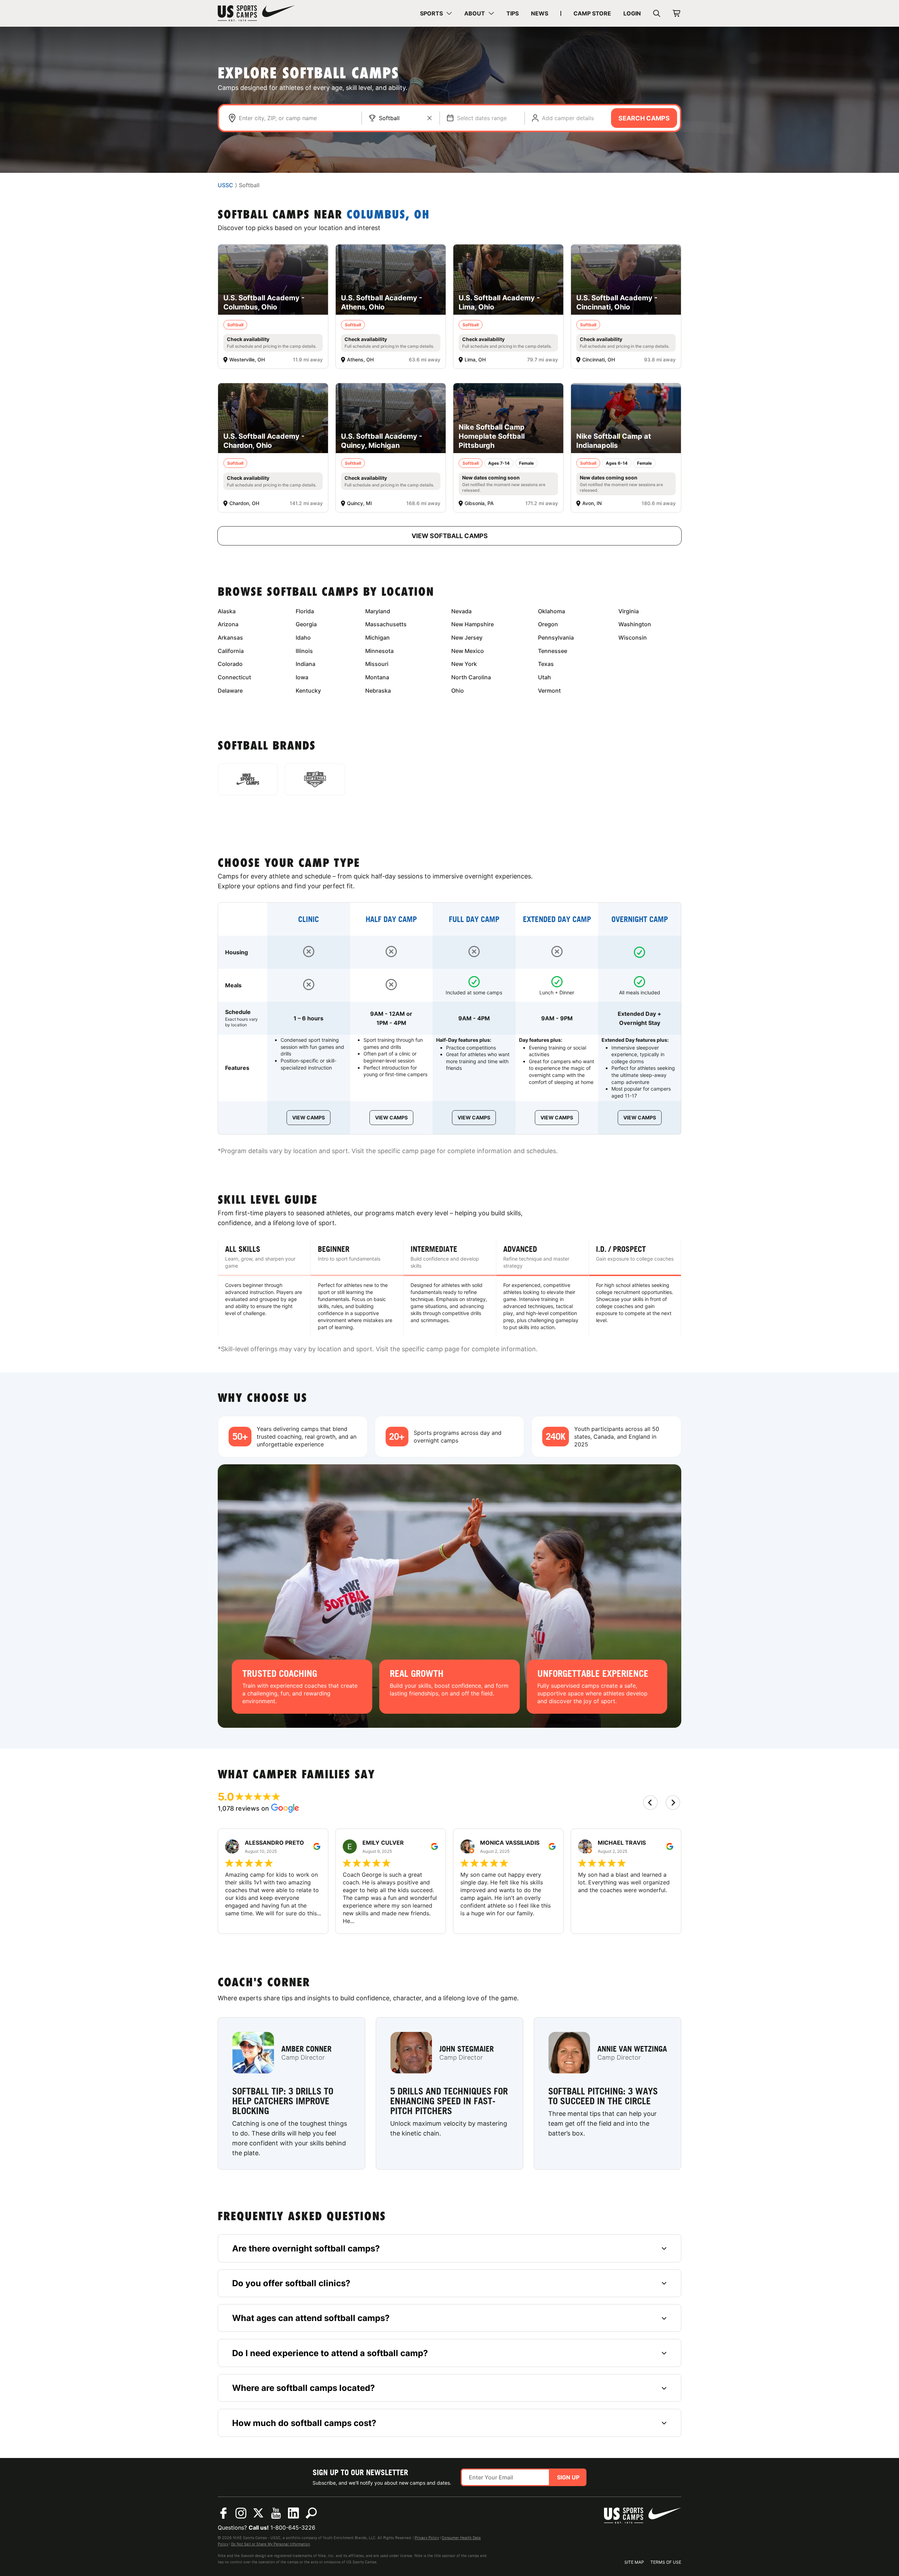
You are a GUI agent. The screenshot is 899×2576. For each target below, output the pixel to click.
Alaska (227, 611)
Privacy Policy (427, 2538)
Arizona (228, 624)
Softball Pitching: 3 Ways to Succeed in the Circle (603, 2096)
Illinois (304, 651)
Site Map (634, 2562)
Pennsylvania (556, 638)
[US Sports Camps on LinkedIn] (294, 2513)
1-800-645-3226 (293, 2528)
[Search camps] (311, 2513)
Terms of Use (666, 2562)
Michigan (378, 638)
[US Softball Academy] (315, 779)
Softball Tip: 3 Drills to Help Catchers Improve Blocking (283, 2101)
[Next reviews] (673, 1803)
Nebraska (378, 691)
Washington (635, 624)
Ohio (458, 691)
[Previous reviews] (650, 1803)
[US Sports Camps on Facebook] (223, 2513)
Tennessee (553, 651)
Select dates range (482, 118)
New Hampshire (473, 624)
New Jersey (467, 638)
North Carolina (471, 677)
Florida (305, 611)
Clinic (309, 919)
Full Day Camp (474, 919)
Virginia (629, 611)
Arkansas (230, 638)
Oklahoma (552, 611)
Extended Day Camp (557, 919)
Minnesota (379, 651)
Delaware (230, 691)
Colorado (230, 664)
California (231, 651)
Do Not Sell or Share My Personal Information (271, 2544)
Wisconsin (633, 638)
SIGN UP (568, 2477)
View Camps (309, 1117)
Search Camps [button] (644, 118)
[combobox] (297, 118)
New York (464, 664)
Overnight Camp (640, 919)
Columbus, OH (388, 215)
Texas (546, 664)
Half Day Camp (391, 919)
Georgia (306, 624)
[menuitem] (436, 13)
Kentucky (308, 691)
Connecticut (234, 677)
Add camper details (568, 118)
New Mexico (468, 651)
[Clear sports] (429, 118)
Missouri (377, 664)
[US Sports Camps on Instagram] (241, 2513)
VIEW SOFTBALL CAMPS (450, 536)
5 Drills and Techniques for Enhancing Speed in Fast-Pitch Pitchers (449, 2101)
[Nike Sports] (248, 779)
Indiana (306, 664)
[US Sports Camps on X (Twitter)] (258, 2513)
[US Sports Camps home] (256, 13)
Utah (544, 677)
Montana (377, 677)
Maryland (378, 611)
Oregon (548, 624)
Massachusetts (386, 624)
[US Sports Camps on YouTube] (276, 2513)
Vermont (549, 691)
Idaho (303, 638)
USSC (225, 185)
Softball (389, 118)
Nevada (461, 611)
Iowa (302, 677)
